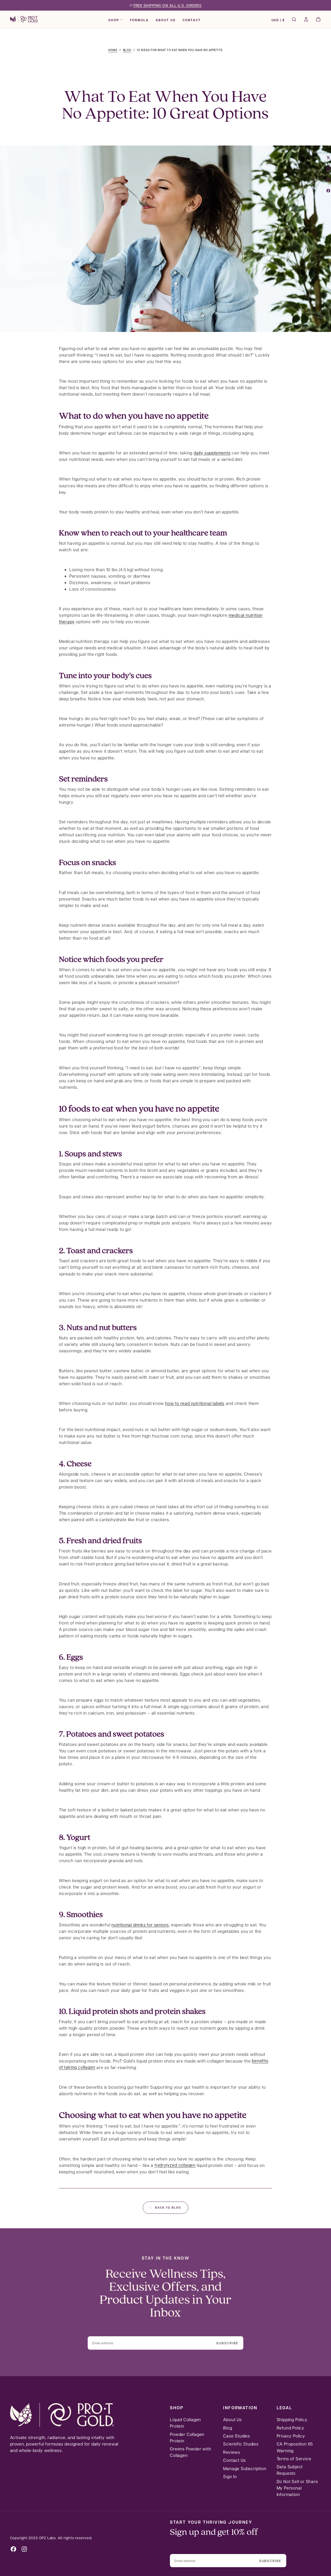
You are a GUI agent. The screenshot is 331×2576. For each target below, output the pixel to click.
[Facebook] (13, 2549)
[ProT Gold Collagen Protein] (62, 2415)
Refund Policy (291, 2428)
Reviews (232, 2452)
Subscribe (227, 2343)
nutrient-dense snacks (93, 925)
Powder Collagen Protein (187, 2437)
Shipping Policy (292, 2419)
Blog (228, 2428)
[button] (278, 20)
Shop (114, 20)
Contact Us (234, 2460)
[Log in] (306, 20)
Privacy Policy (291, 2436)
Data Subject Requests (290, 2470)
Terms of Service (294, 2459)
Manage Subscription (245, 2468)
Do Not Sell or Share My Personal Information (297, 2488)
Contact (192, 20)
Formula (139, 20)
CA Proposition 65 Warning (295, 2447)
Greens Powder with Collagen (190, 2452)
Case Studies (237, 2436)
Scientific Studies (241, 2444)
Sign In (230, 2476)
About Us (166, 20)
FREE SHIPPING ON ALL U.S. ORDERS (168, 5)
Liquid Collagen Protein (185, 2423)
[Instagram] (24, 2549)
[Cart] (318, 20)
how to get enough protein (156, 1035)
